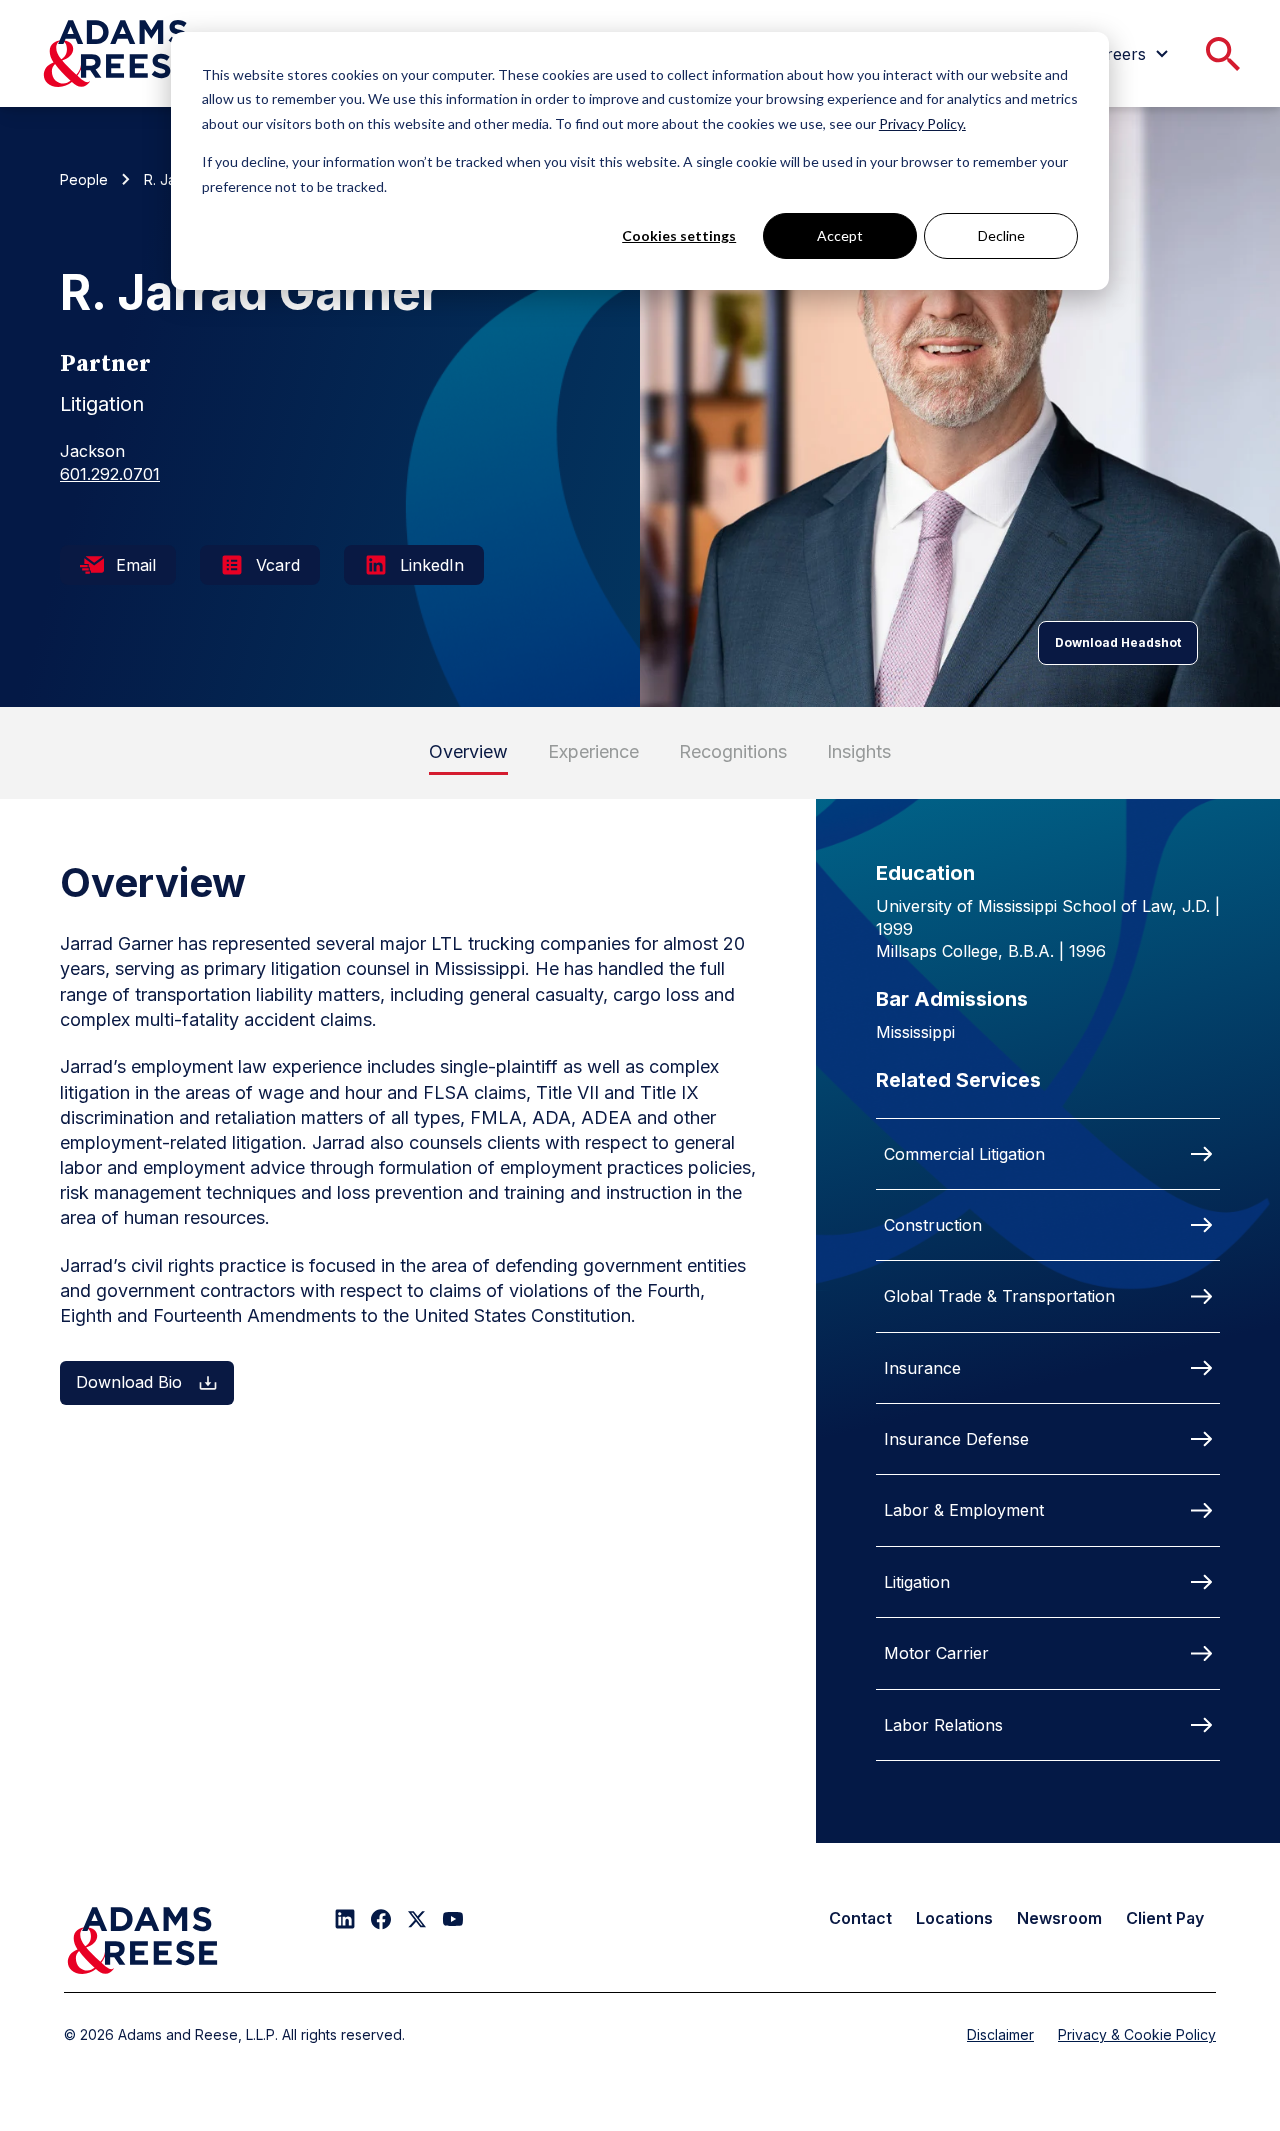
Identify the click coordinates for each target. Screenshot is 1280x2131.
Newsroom (1059, 1918)
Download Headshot (1118, 642)
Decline (1001, 235)
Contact (860, 1918)
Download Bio (129, 1382)
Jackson (92, 451)
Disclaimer (1000, 2034)
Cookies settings (679, 235)
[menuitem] (1130, 54)
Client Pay (1165, 1918)
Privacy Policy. (922, 123)
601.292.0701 (110, 474)
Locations (954, 1918)
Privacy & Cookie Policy (1137, 2034)
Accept (840, 235)
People (84, 179)
